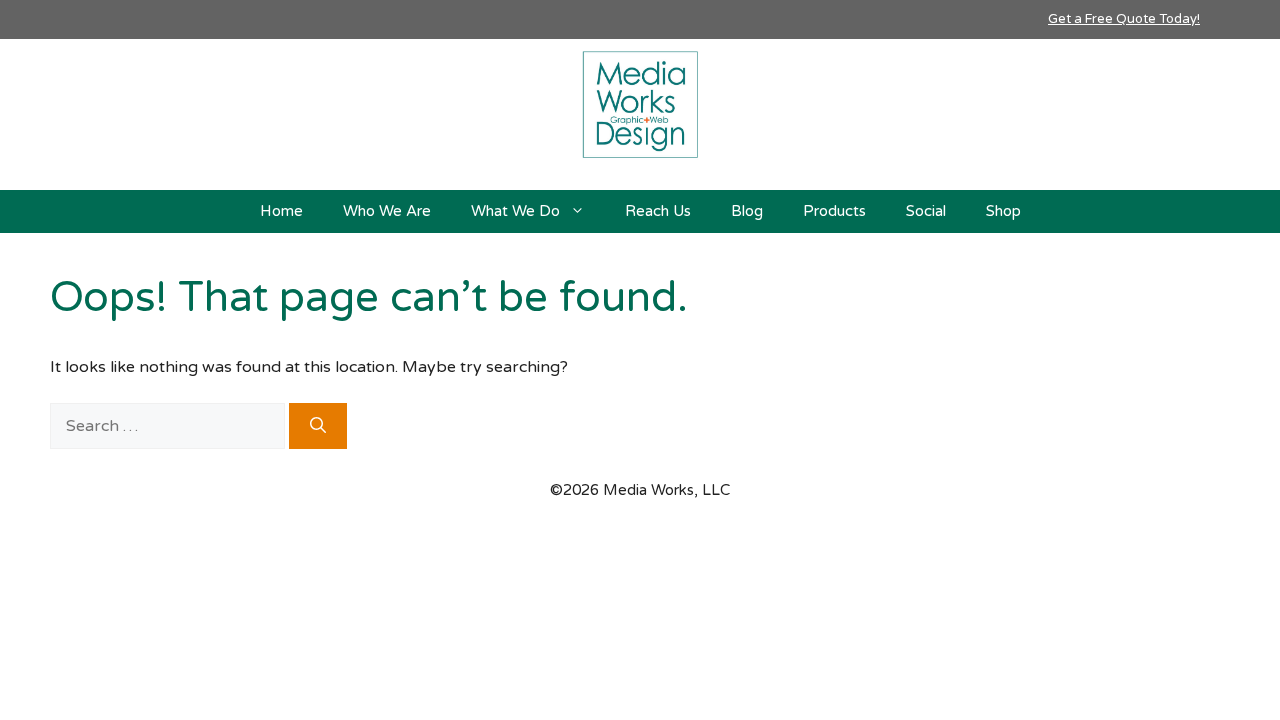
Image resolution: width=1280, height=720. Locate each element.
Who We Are (387, 211)
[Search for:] (169, 426)
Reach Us (658, 211)
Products (834, 211)
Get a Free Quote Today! (1124, 19)
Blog (747, 211)
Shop (1003, 211)
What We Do (515, 211)
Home (281, 211)
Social (926, 211)
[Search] (318, 426)
